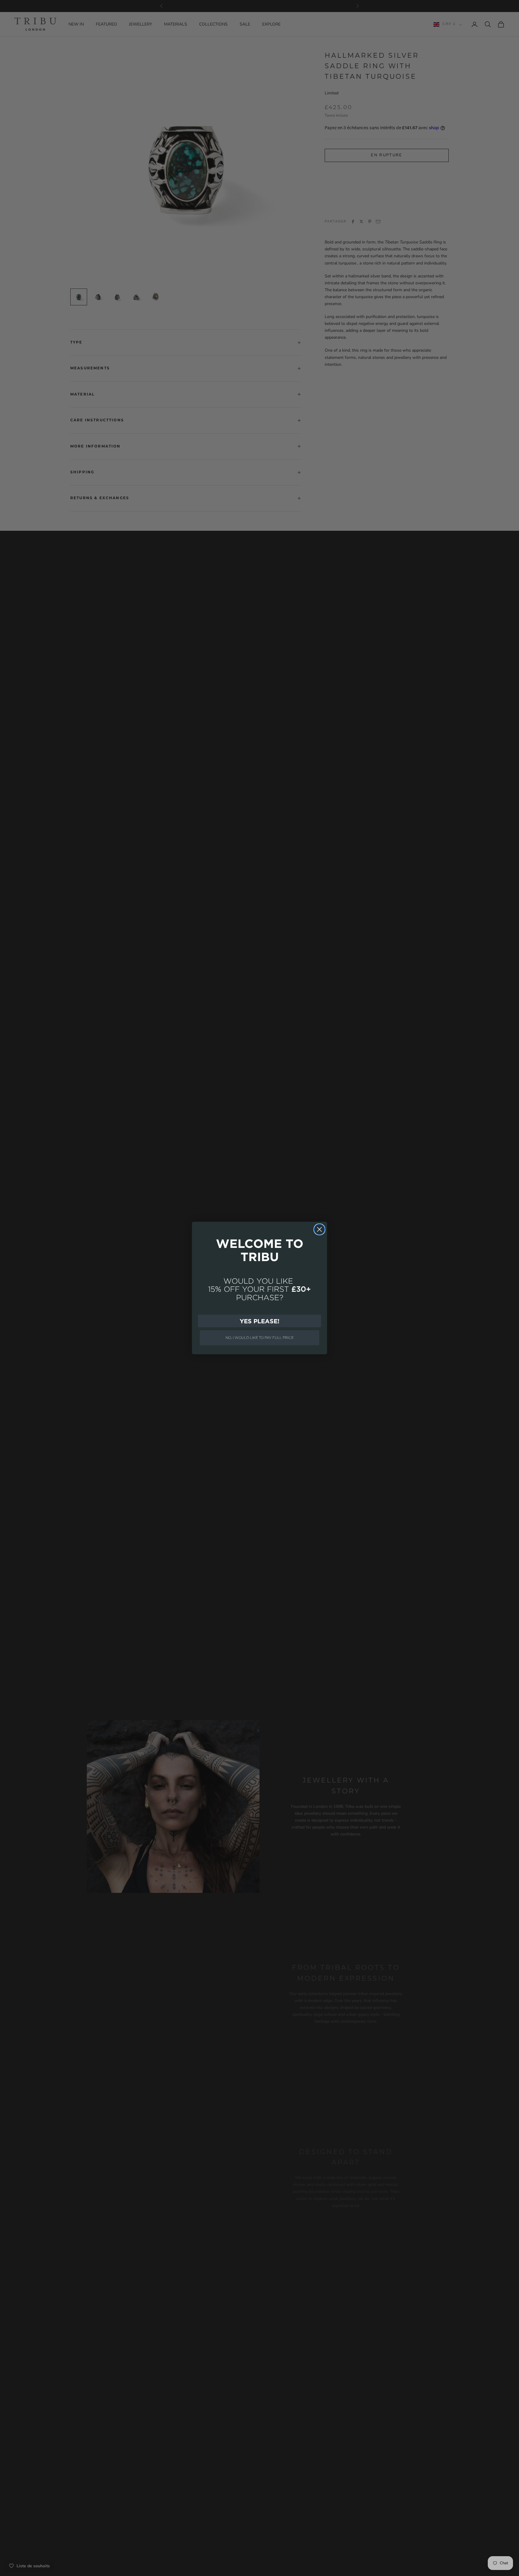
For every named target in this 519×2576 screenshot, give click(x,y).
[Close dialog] (319, 1229)
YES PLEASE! (259, 1321)
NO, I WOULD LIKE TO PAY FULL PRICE (260, 1338)
